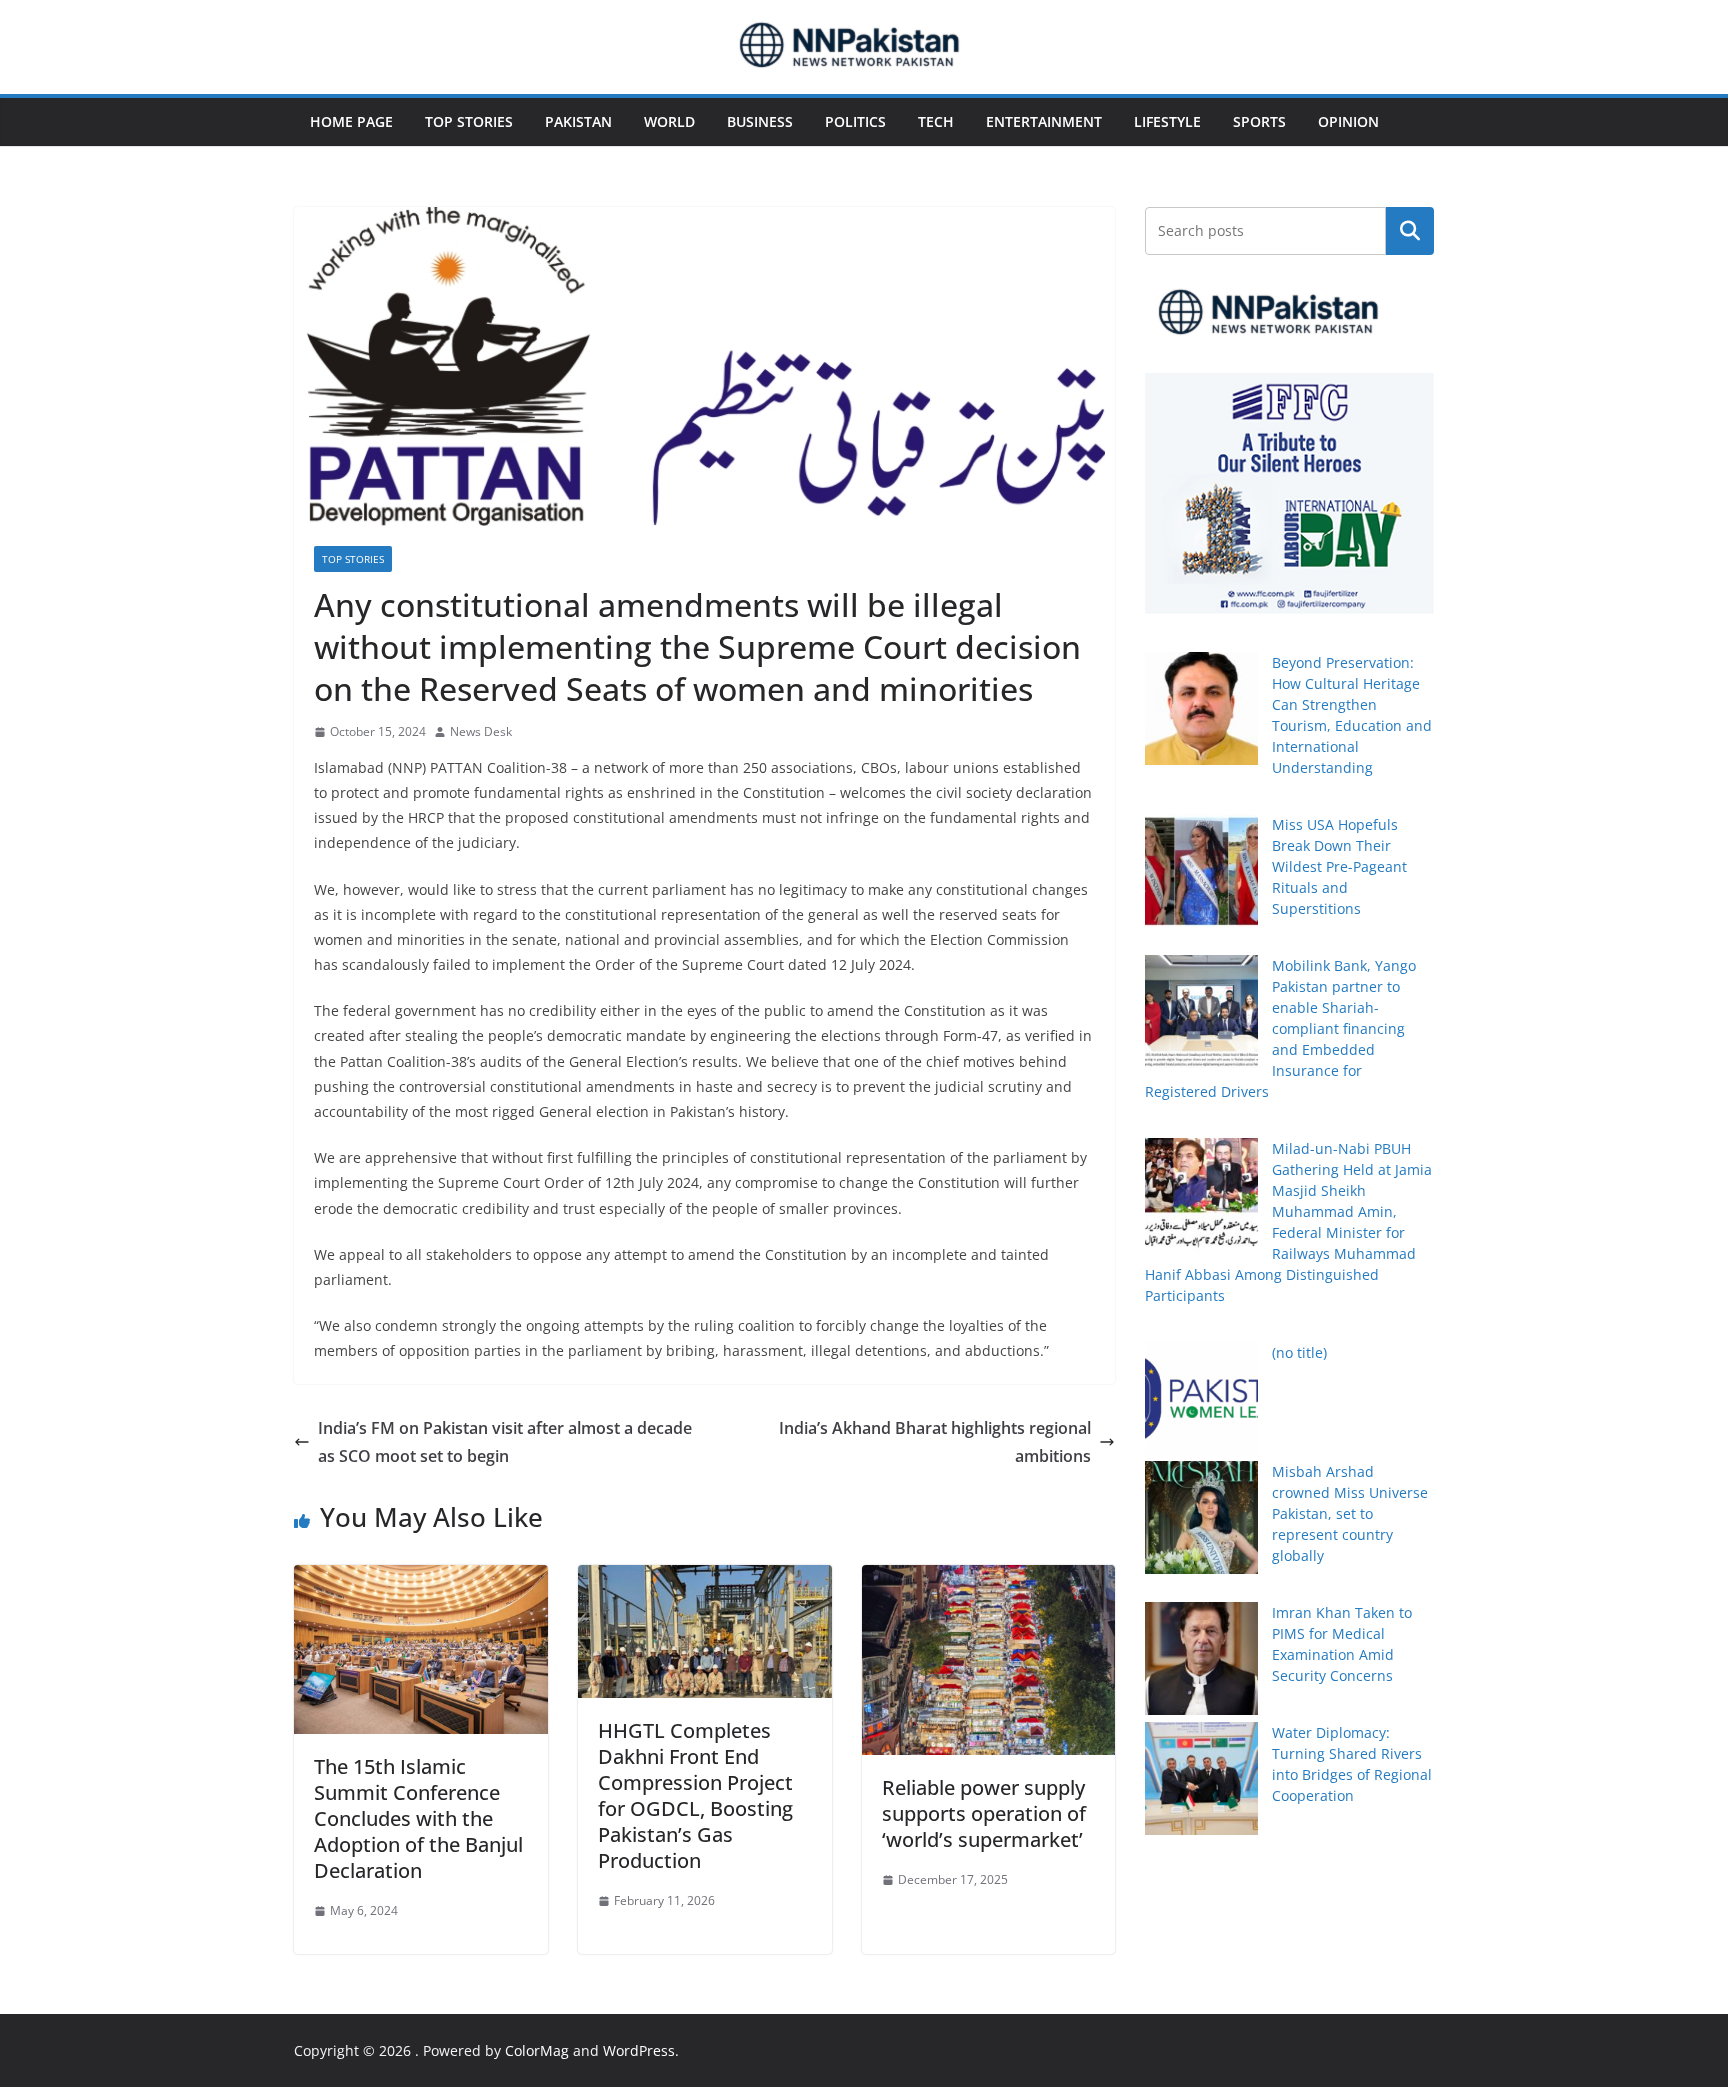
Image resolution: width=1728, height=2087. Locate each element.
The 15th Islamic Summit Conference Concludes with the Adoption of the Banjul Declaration (418, 1818)
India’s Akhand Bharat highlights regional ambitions (935, 1442)
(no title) (1299, 1352)
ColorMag (537, 2050)
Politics (855, 121)
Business (760, 121)
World (669, 121)
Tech (936, 121)
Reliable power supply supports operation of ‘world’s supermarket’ (984, 1813)
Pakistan (578, 121)
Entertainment (1044, 121)
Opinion (1348, 121)
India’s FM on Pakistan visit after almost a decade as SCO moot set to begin (505, 1442)
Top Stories (469, 121)
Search (1410, 231)
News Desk (481, 731)
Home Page (351, 121)
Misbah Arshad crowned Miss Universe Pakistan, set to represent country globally (1350, 1513)
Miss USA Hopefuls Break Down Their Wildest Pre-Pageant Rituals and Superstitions (1339, 866)
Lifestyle (1167, 121)
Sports (1259, 121)
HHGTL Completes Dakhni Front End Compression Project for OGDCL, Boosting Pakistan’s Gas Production (695, 1795)
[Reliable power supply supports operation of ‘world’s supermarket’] (989, 1579)
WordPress (639, 2050)
